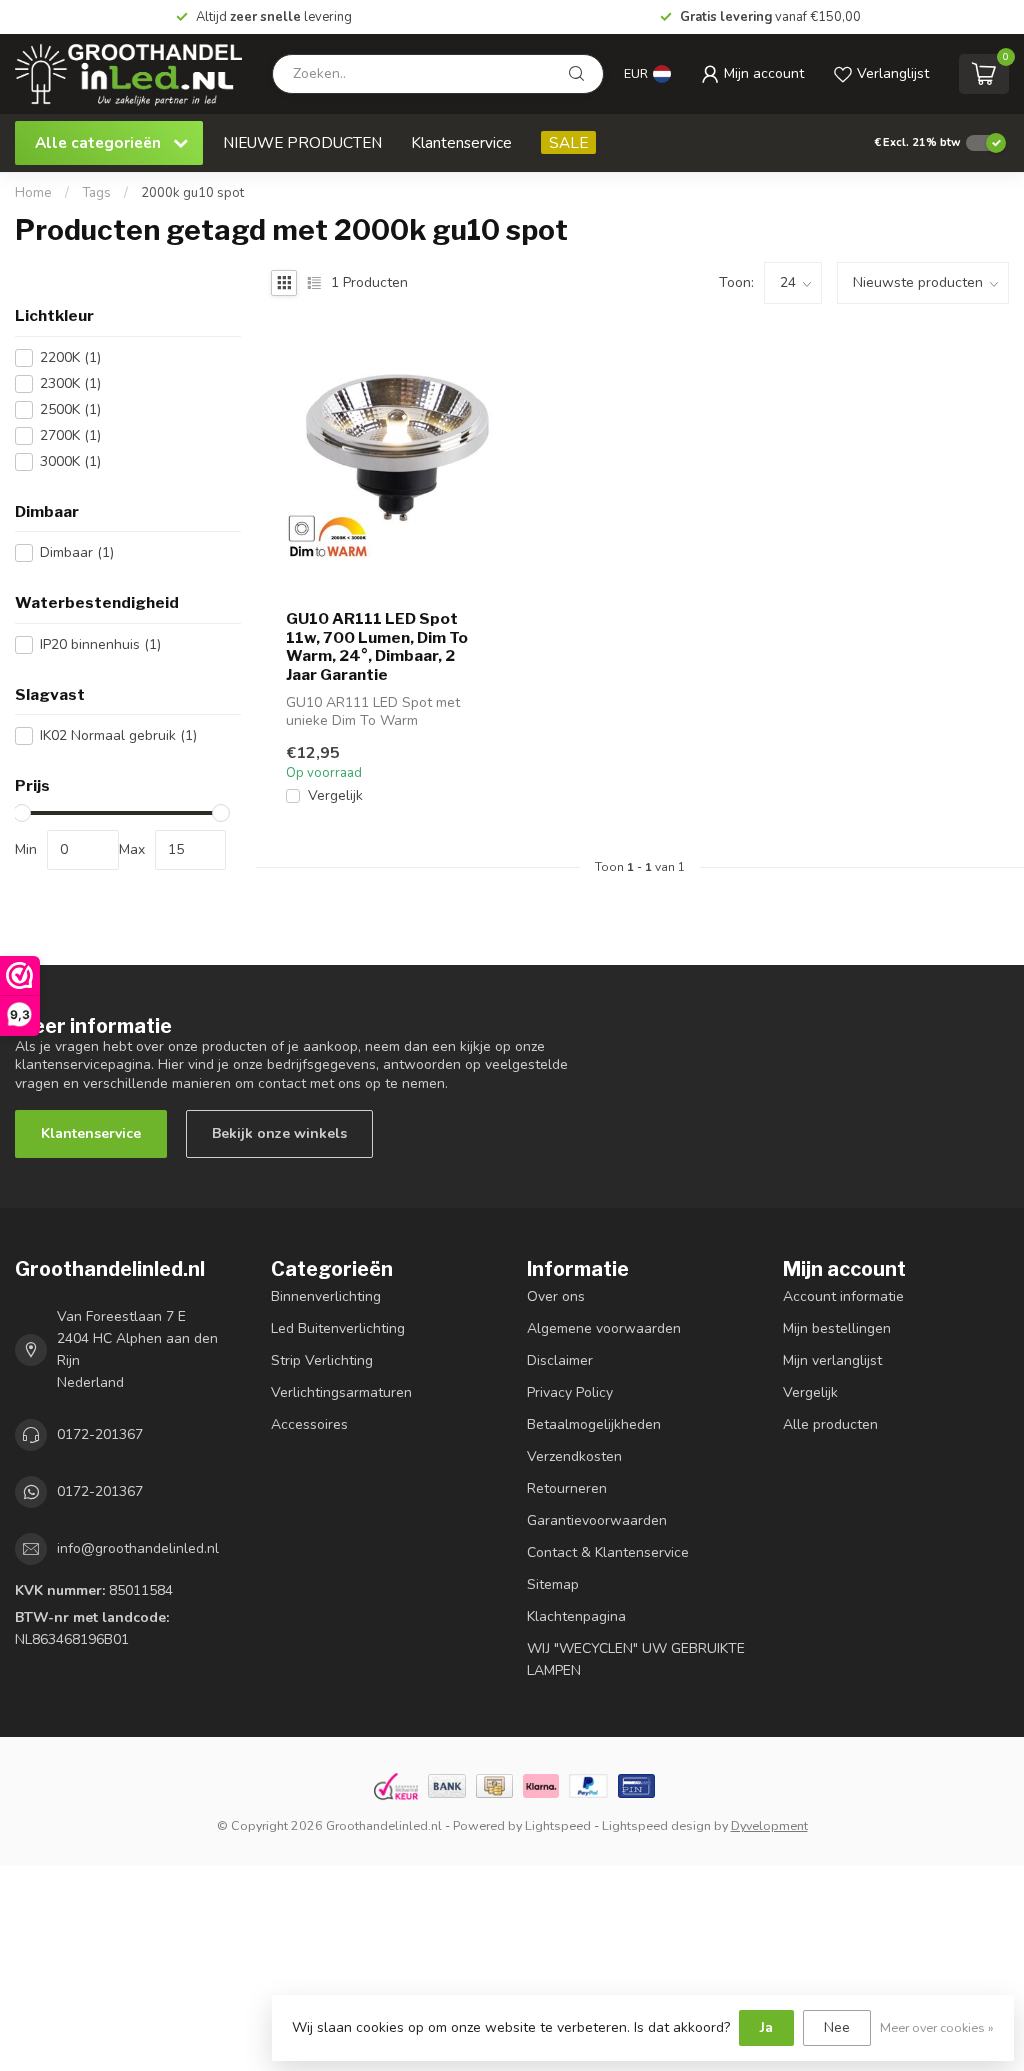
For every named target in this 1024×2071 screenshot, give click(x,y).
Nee (837, 2027)
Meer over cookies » (937, 2027)
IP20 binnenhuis (100, 644)
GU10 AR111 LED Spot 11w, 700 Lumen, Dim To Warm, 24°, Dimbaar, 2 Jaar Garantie (377, 646)
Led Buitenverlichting (338, 1328)
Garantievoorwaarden (597, 1520)
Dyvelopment (769, 1825)
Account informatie (843, 1296)
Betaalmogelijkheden (594, 1424)
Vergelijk (335, 795)
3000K (70, 461)
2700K (70, 435)
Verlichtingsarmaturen (341, 1392)
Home (33, 193)
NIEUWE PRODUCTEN (302, 142)
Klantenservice (461, 142)
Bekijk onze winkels (279, 1133)
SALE (568, 142)
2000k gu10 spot (192, 193)
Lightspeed (558, 1825)
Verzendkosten (574, 1456)
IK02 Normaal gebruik (118, 735)
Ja (766, 2027)
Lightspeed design (656, 1825)
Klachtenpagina (576, 1616)
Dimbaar (77, 552)
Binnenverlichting (326, 1296)
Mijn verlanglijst (832, 1360)
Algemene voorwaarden (604, 1328)
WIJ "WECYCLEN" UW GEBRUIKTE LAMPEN (636, 1659)
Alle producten (830, 1424)
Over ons (556, 1296)
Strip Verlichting (322, 1360)
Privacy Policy (570, 1392)
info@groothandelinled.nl (138, 1548)
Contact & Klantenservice (608, 1552)
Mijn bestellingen (837, 1328)
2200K (70, 357)
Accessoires (309, 1424)
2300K (70, 383)
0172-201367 (100, 1434)
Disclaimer (560, 1360)
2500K (70, 409)
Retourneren (567, 1488)
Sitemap (553, 1584)
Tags (96, 193)
